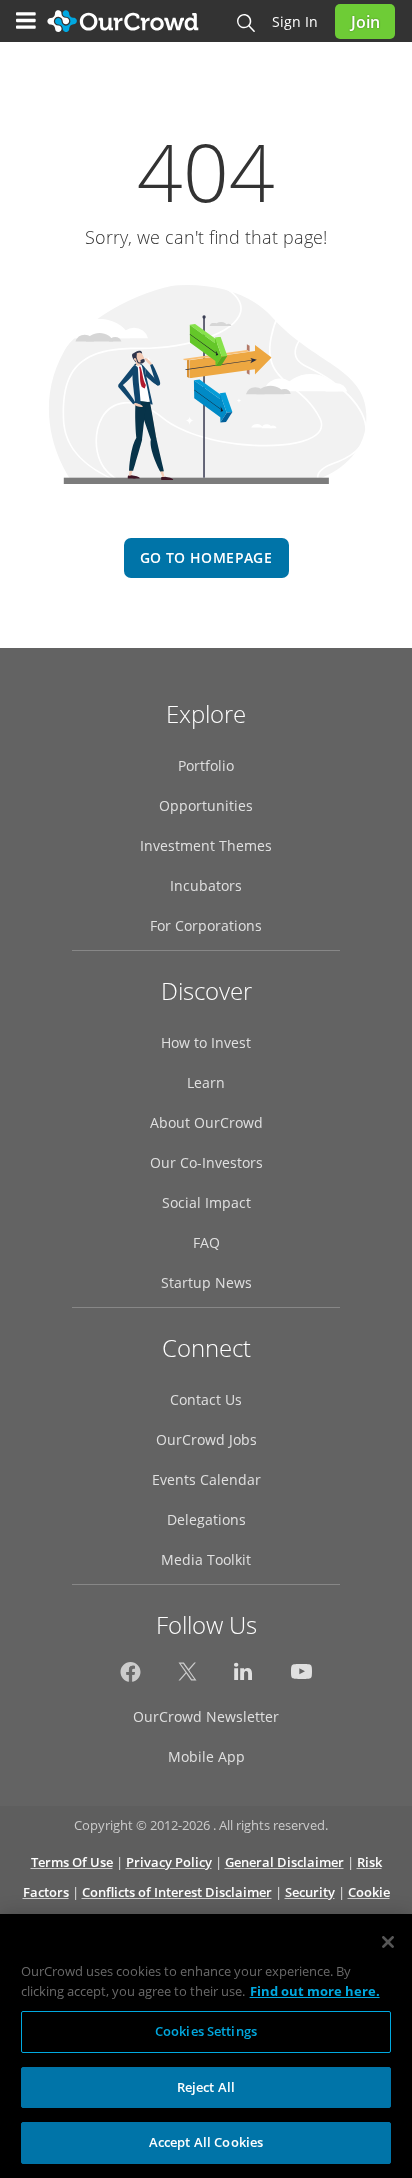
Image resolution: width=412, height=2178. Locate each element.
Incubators (206, 885)
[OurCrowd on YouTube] (301, 1677)
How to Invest (206, 1042)
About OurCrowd (206, 1122)
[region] (206, 2046)
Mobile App (206, 1756)
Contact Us (206, 1399)
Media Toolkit (206, 1559)
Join (365, 22)
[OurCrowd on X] (187, 1677)
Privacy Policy (169, 1862)
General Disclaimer (284, 1862)
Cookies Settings (206, 2031)
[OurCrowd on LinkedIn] (244, 1677)
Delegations (206, 1519)
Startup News (206, 1282)
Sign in (295, 21)
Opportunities (206, 805)
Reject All (206, 2087)
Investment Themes (206, 845)
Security (310, 1892)
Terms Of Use (72, 1862)
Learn (206, 1082)
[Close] (388, 1942)
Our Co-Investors (206, 1162)
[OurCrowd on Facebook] (130, 1677)
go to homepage (206, 557)
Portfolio (206, 765)
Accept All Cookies (206, 2142)
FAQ (206, 1242)
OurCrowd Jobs (206, 1439)
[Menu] (26, 21)
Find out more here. (315, 1991)
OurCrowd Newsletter (206, 1716)
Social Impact (206, 1202)
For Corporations (206, 925)
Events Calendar (206, 1479)
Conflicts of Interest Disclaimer (177, 1892)
